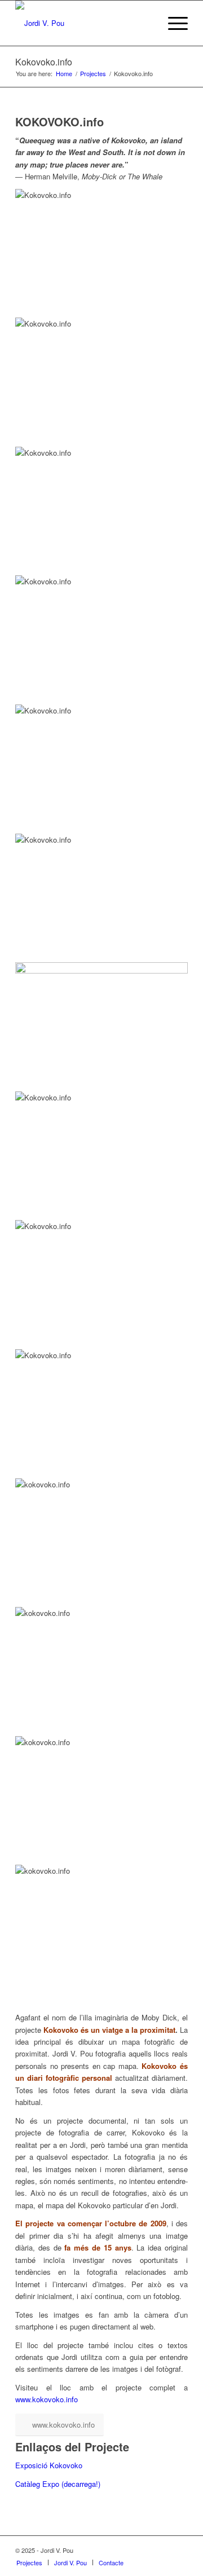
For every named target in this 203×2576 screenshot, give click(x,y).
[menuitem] (29, 2562)
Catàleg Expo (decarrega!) (58, 2484)
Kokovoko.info (44, 62)
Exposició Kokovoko (49, 2465)
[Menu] (172, 23)
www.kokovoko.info (47, 2399)
